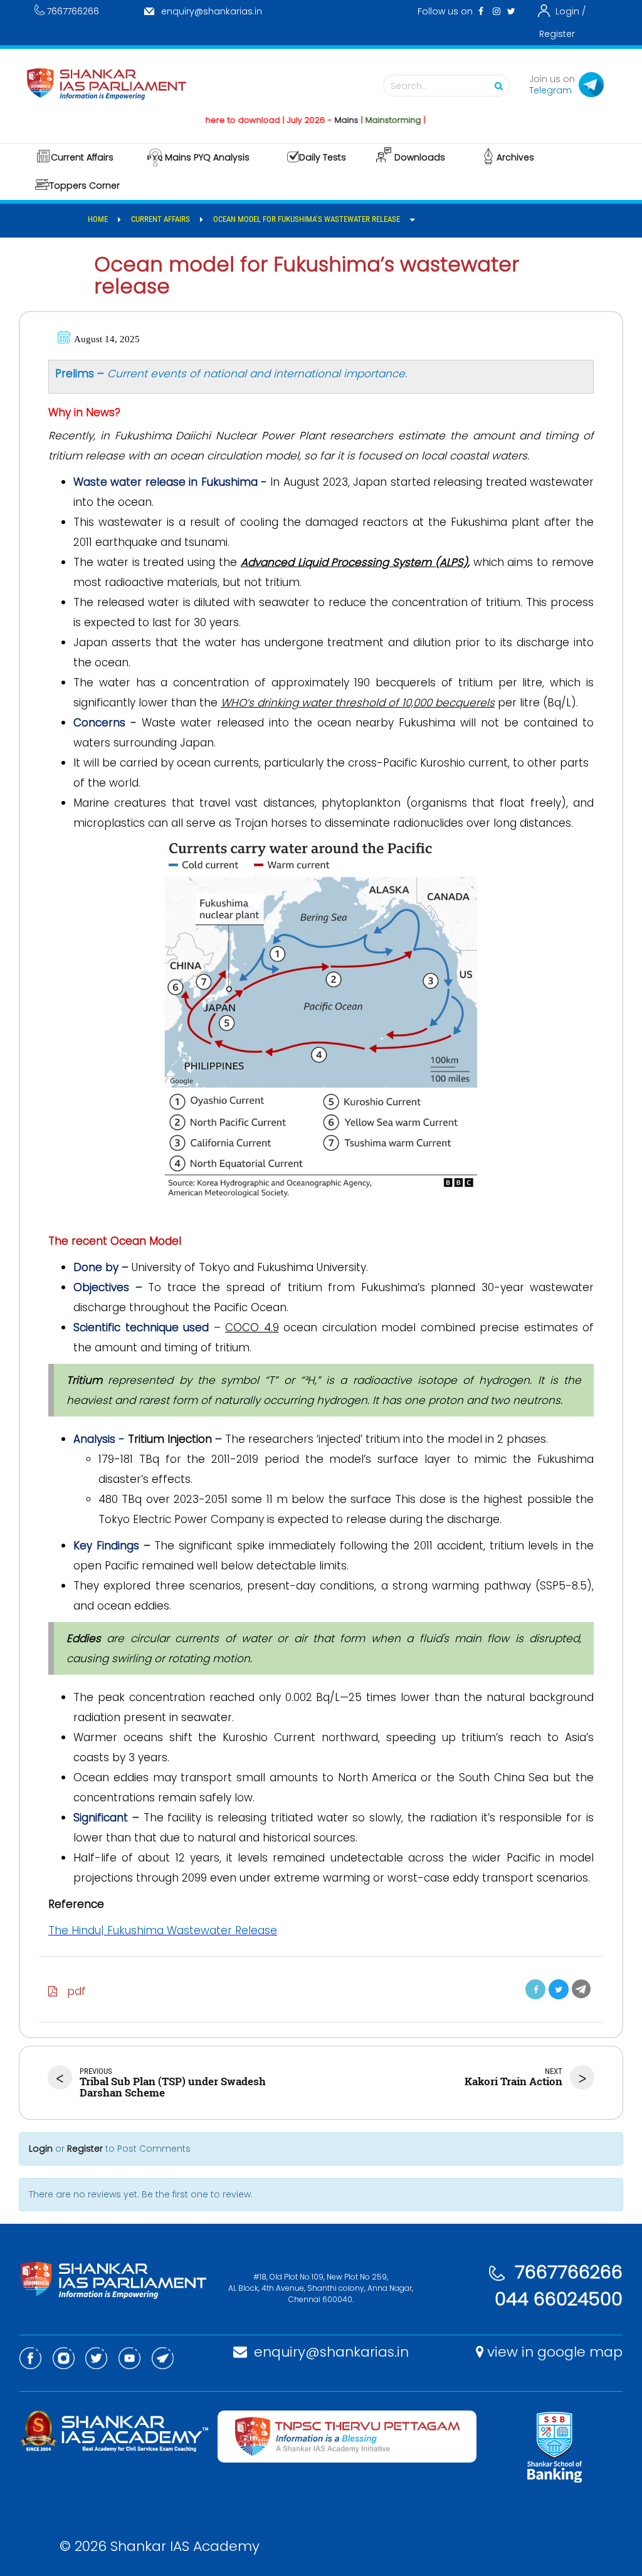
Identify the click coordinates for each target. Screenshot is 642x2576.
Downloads (420, 157)
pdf (72, 1991)
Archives (515, 157)
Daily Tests (323, 157)
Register (557, 34)
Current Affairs (82, 157)
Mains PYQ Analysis (207, 157)
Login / (571, 11)
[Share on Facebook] (535, 1989)
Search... (409, 86)
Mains (315, 120)
